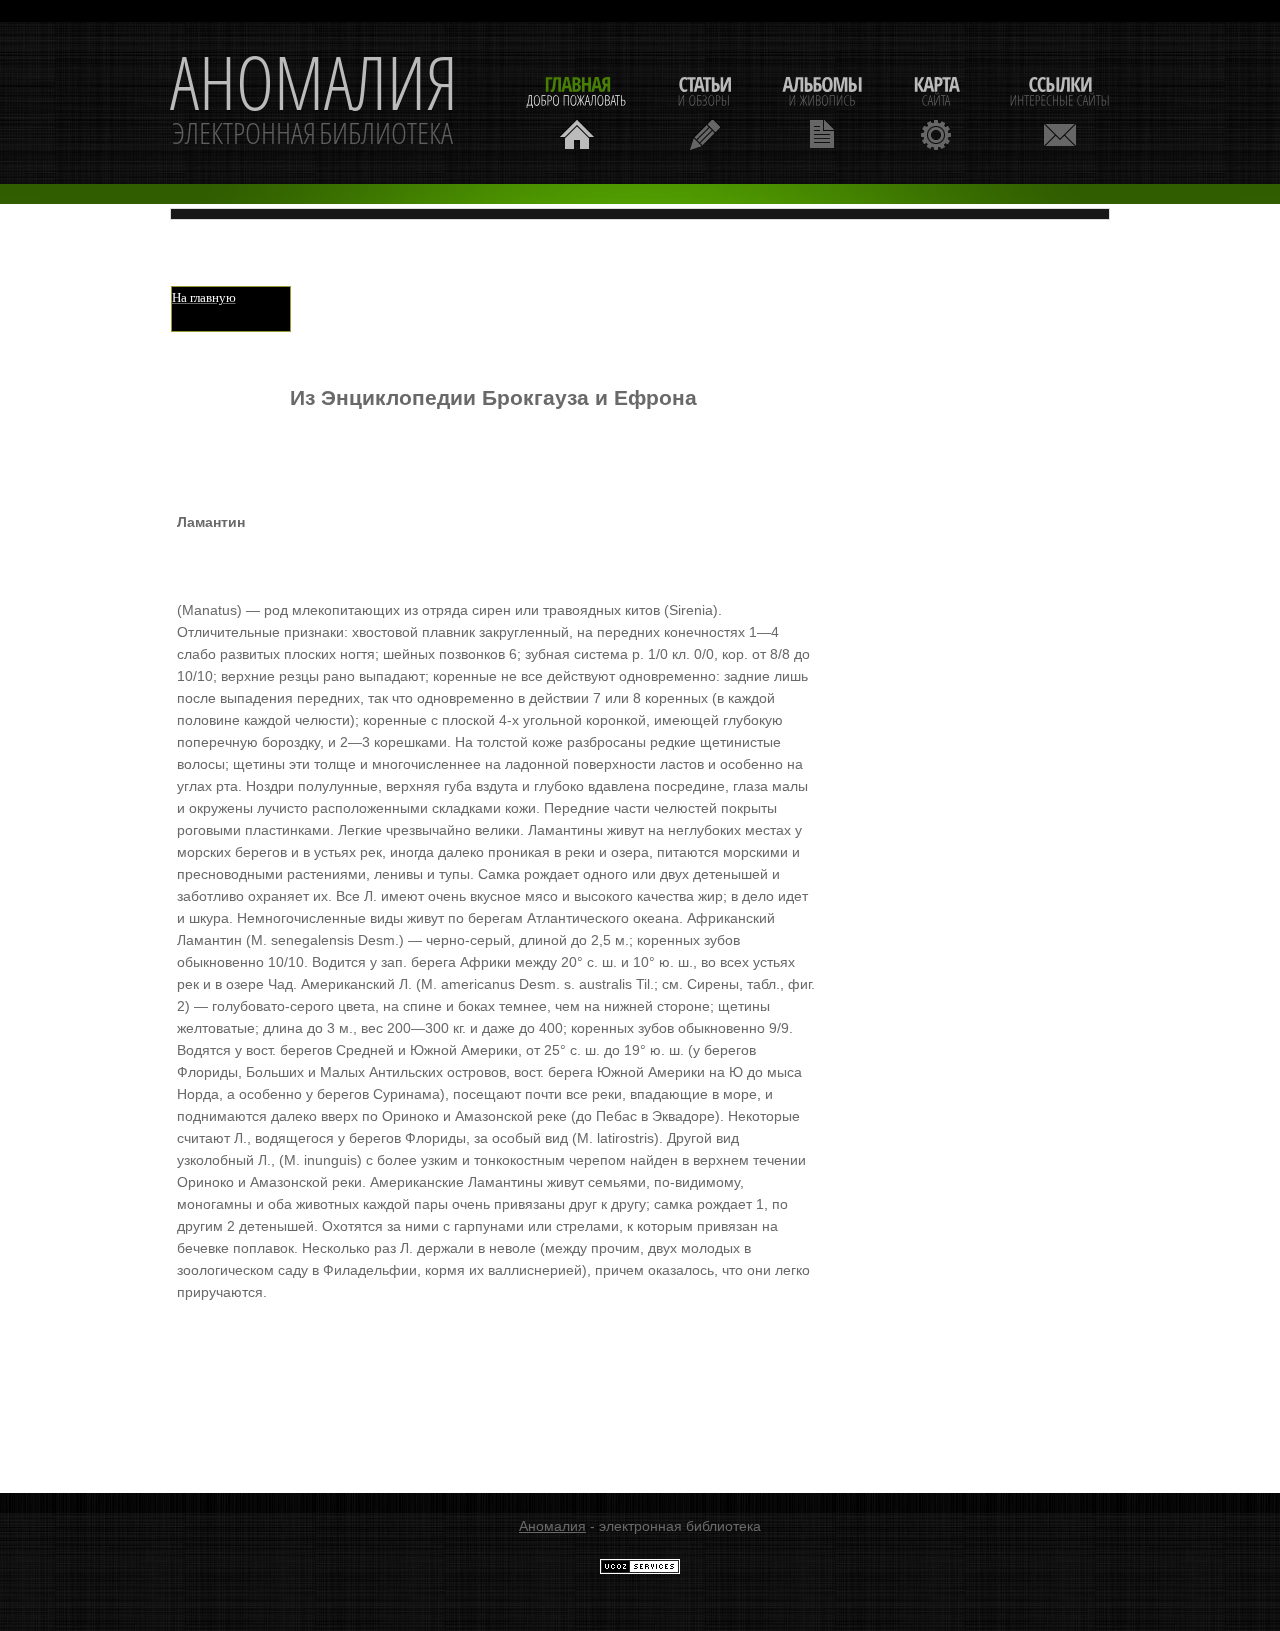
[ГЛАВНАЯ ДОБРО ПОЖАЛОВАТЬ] (577, 110)
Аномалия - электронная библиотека (314, 103)
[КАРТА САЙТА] (936, 110)
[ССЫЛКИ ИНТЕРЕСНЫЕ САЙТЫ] (1060, 110)
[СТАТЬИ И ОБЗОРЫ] (704, 110)
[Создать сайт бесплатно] (640, 1570)
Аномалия (552, 1526)
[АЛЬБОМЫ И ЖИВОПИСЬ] (822, 110)
